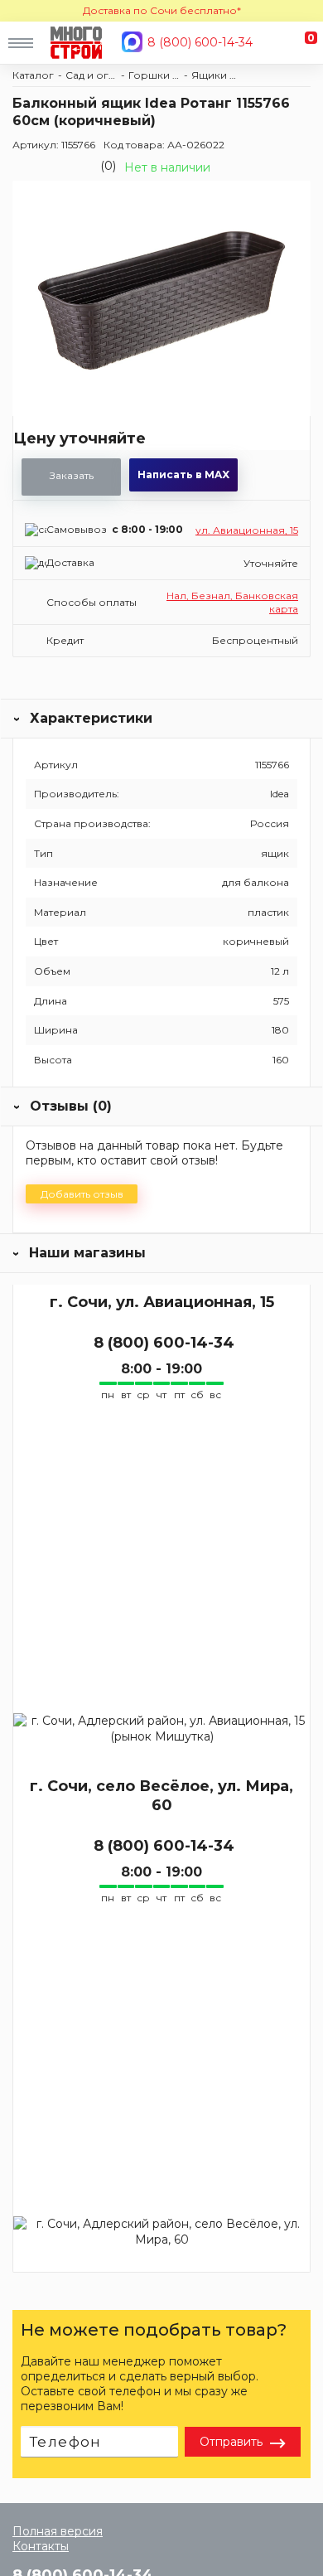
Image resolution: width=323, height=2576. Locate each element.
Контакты (41, 2546)
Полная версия (58, 2531)
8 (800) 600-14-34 (200, 42)
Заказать (72, 475)
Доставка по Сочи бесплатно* (162, 10)
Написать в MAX (183, 475)
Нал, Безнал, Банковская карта (232, 602)
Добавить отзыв (82, 1194)
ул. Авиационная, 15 (247, 530)
